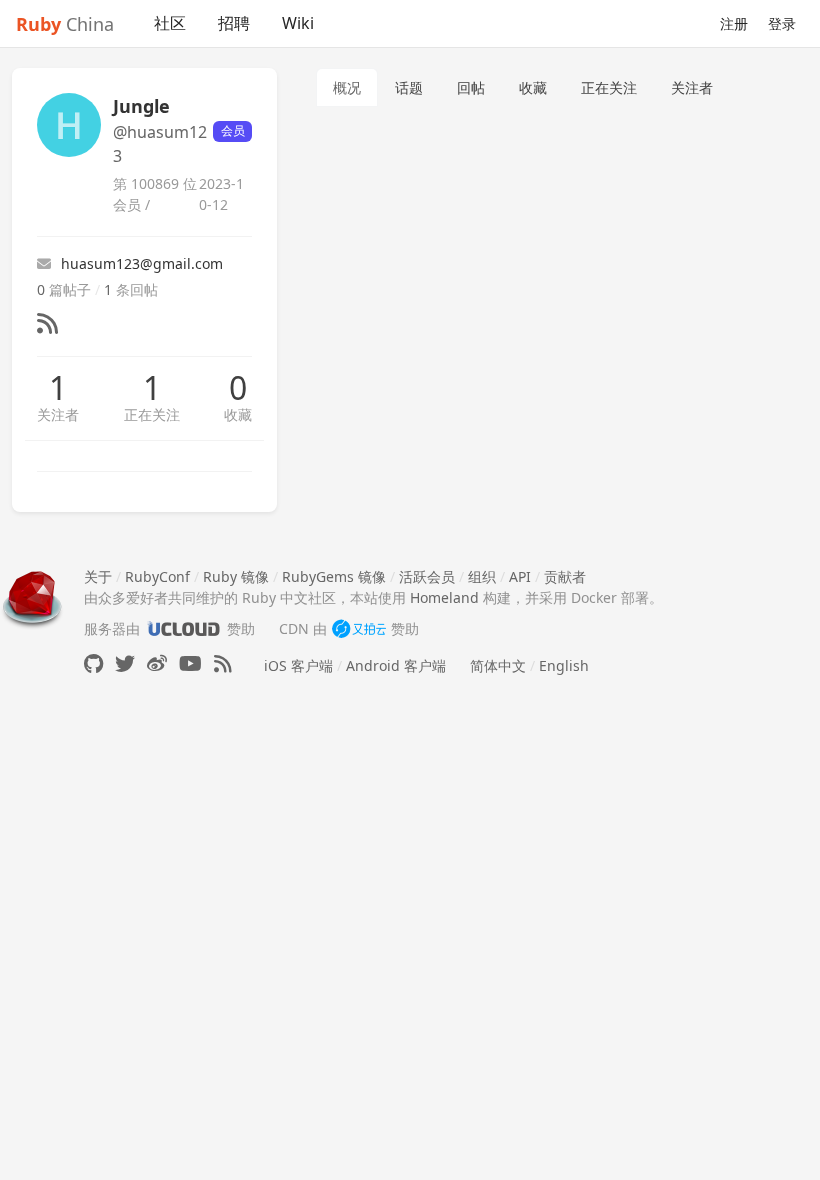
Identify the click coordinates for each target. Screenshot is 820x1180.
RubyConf (157, 576)
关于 (98, 576)
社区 (170, 23)
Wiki (298, 23)
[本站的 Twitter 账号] (125, 663)
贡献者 (565, 576)
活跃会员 (427, 576)
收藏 (238, 414)
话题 (409, 87)
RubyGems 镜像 (334, 576)
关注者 (58, 414)
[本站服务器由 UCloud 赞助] (183, 628)
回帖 (471, 87)
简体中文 (498, 665)
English (564, 665)
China (65, 24)
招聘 (234, 23)
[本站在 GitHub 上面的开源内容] (93, 663)
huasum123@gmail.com (142, 263)
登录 (782, 23)
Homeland (444, 597)
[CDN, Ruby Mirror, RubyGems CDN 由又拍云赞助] (359, 628)
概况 (347, 87)
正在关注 (152, 414)
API (520, 576)
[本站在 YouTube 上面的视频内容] (190, 663)
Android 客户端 (396, 665)
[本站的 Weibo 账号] (157, 663)
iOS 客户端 (298, 665)
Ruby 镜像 (236, 576)
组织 (482, 576)
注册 (734, 23)
